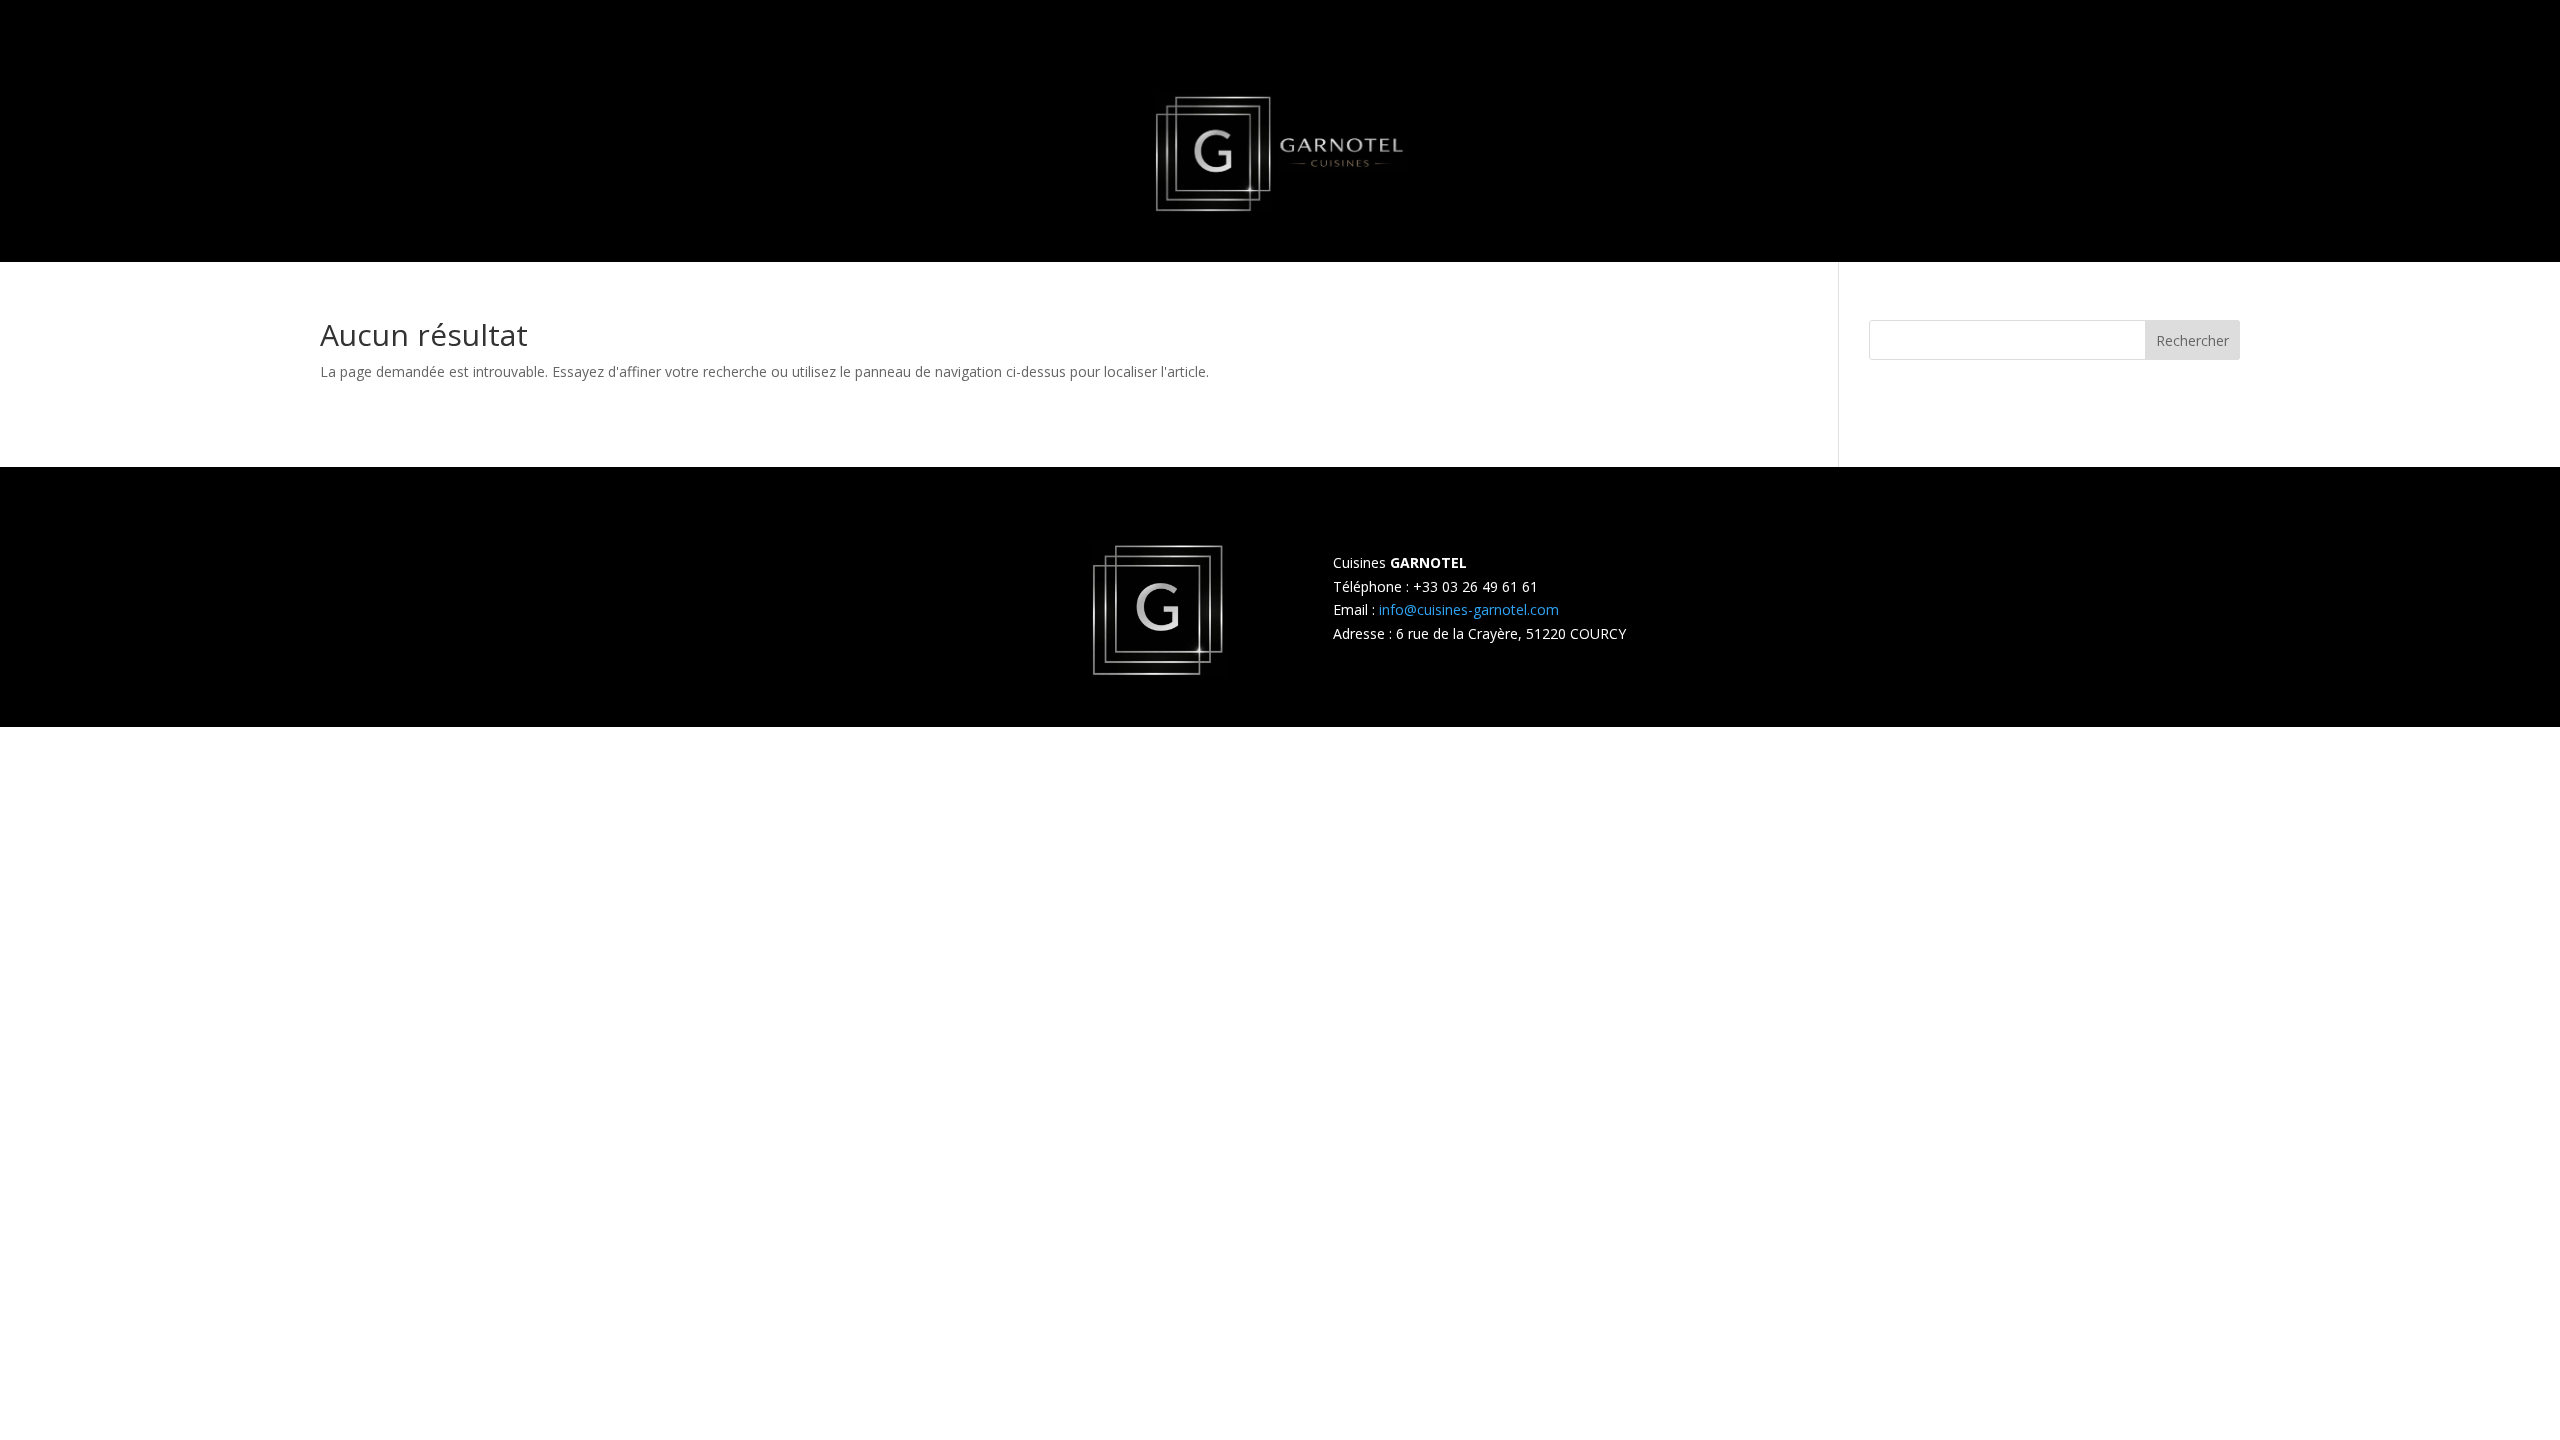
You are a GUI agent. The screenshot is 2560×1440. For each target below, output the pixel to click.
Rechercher (2192, 340)
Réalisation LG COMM (1732, 763)
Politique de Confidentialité (969, 763)
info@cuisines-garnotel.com (1469, 609)
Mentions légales (812, 763)
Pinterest (1263, 763)
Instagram (1185, 763)
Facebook (1104, 763)
